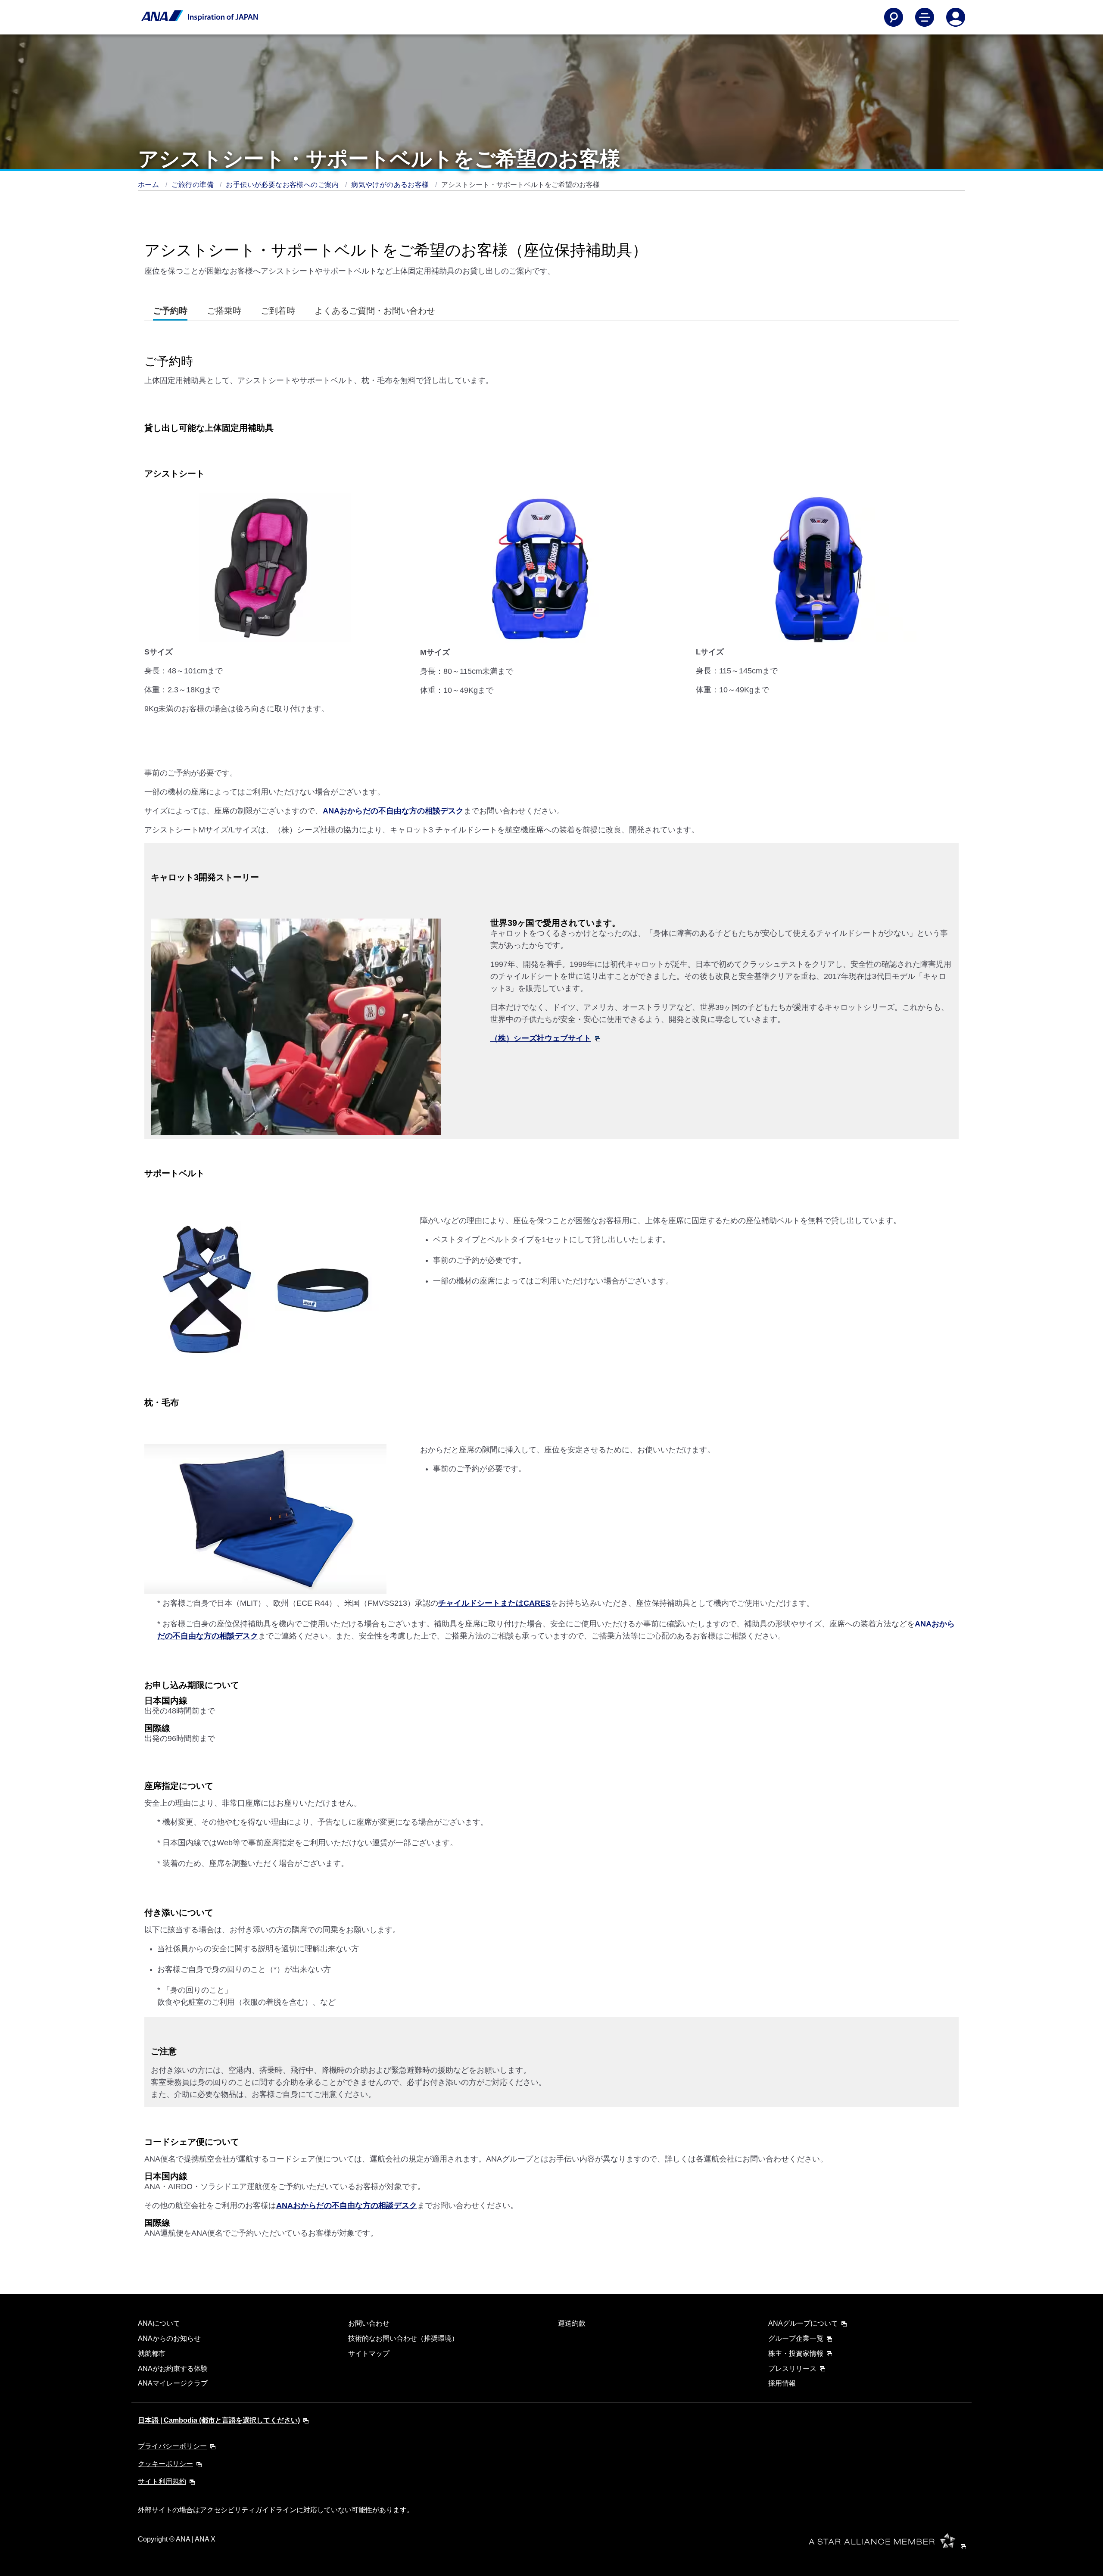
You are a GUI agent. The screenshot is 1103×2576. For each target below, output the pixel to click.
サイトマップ (369, 2353)
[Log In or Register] (956, 17)
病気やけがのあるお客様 (391, 185)
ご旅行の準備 (194, 185)
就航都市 (152, 2353)
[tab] (170, 311)
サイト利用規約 (162, 2481)
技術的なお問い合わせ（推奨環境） (403, 2338)
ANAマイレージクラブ (173, 2383)
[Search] (894, 17)
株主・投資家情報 (796, 2353)
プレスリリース (792, 2369)
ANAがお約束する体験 (173, 2369)
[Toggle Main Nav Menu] (925, 17)
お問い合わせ (369, 2323)
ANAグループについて (803, 2323)
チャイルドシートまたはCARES (494, 1603)
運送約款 (572, 2323)
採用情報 (782, 2383)
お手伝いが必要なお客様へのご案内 (283, 185)
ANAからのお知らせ (169, 2338)
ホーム (150, 185)
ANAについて (159, 2323)
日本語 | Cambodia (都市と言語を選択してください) (219, 2420)
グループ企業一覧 (796, 2338)
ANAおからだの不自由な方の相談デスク (393, 811)
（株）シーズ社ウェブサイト (541, 1038)
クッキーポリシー (165, 2464)
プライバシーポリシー (172, 2446)
